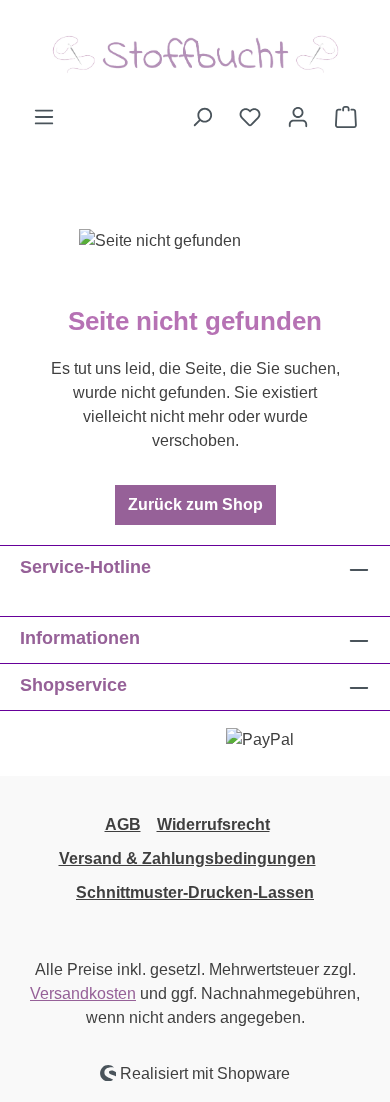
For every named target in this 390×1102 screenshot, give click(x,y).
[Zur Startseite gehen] (195, 52)
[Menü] (44, 117)
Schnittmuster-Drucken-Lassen (195, 892)
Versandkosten (83, 993)
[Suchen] (202, 117)
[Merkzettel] (250, 117)
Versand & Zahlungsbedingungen (187, 858)
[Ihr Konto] (298, 117)
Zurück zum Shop (195, 504)
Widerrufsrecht (213, 824)
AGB (123, 824)
